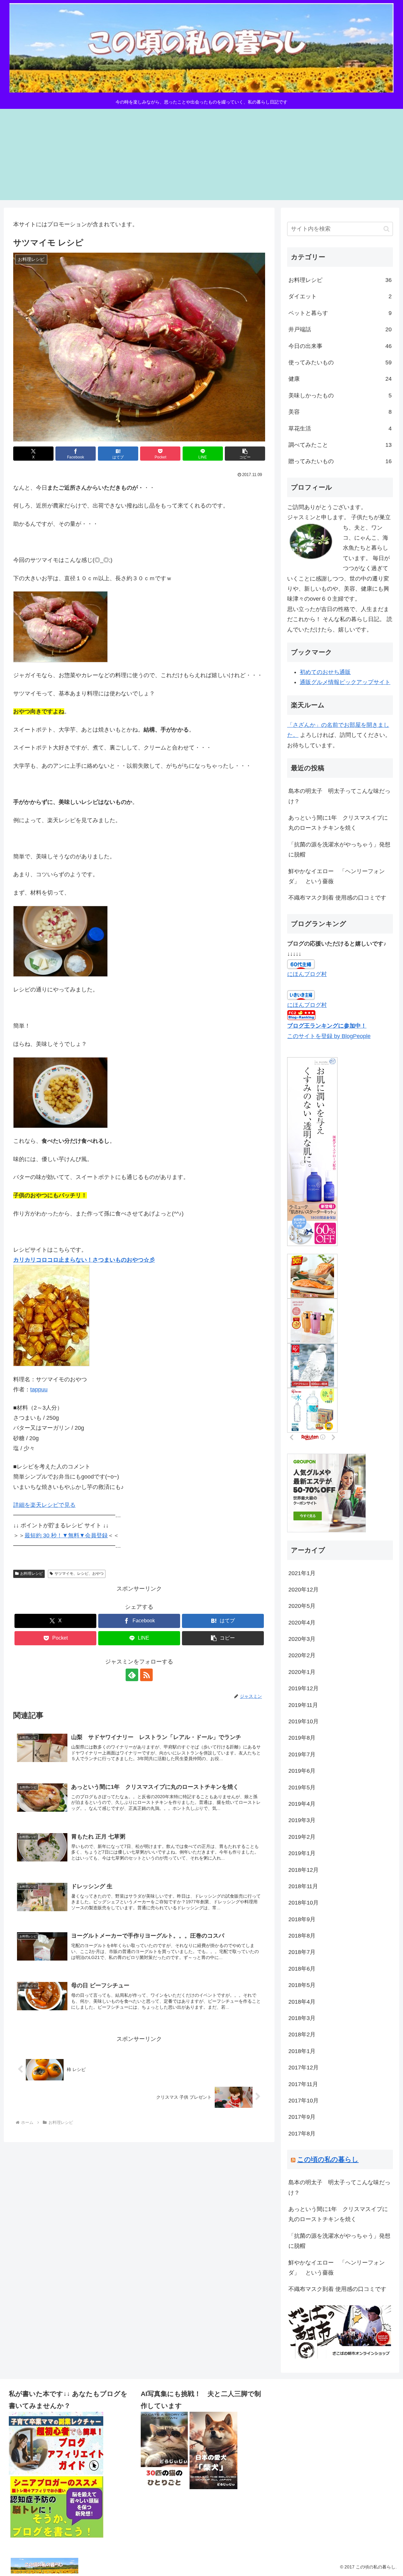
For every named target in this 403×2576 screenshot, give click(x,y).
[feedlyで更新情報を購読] (132, 1675)
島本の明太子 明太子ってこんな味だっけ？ (339, 796)
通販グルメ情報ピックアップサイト (345, 682)
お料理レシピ (31, 1574)
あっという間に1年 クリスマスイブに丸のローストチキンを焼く (338, 823)
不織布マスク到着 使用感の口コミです (337, 898)
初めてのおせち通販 (325, 672)
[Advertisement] (201, 156)
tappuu (39, 1389)
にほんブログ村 (307, 974)
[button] (245, 454)
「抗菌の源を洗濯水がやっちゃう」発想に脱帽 (339, 850)
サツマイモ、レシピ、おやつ (79, 1574)
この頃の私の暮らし (328, 2159)
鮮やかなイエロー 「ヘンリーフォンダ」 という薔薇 (337, 876)
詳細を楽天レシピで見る (44, 1505)
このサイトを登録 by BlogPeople (329, 1036)
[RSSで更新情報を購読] (146, 1675)
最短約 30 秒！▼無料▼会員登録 (66, 1535)
